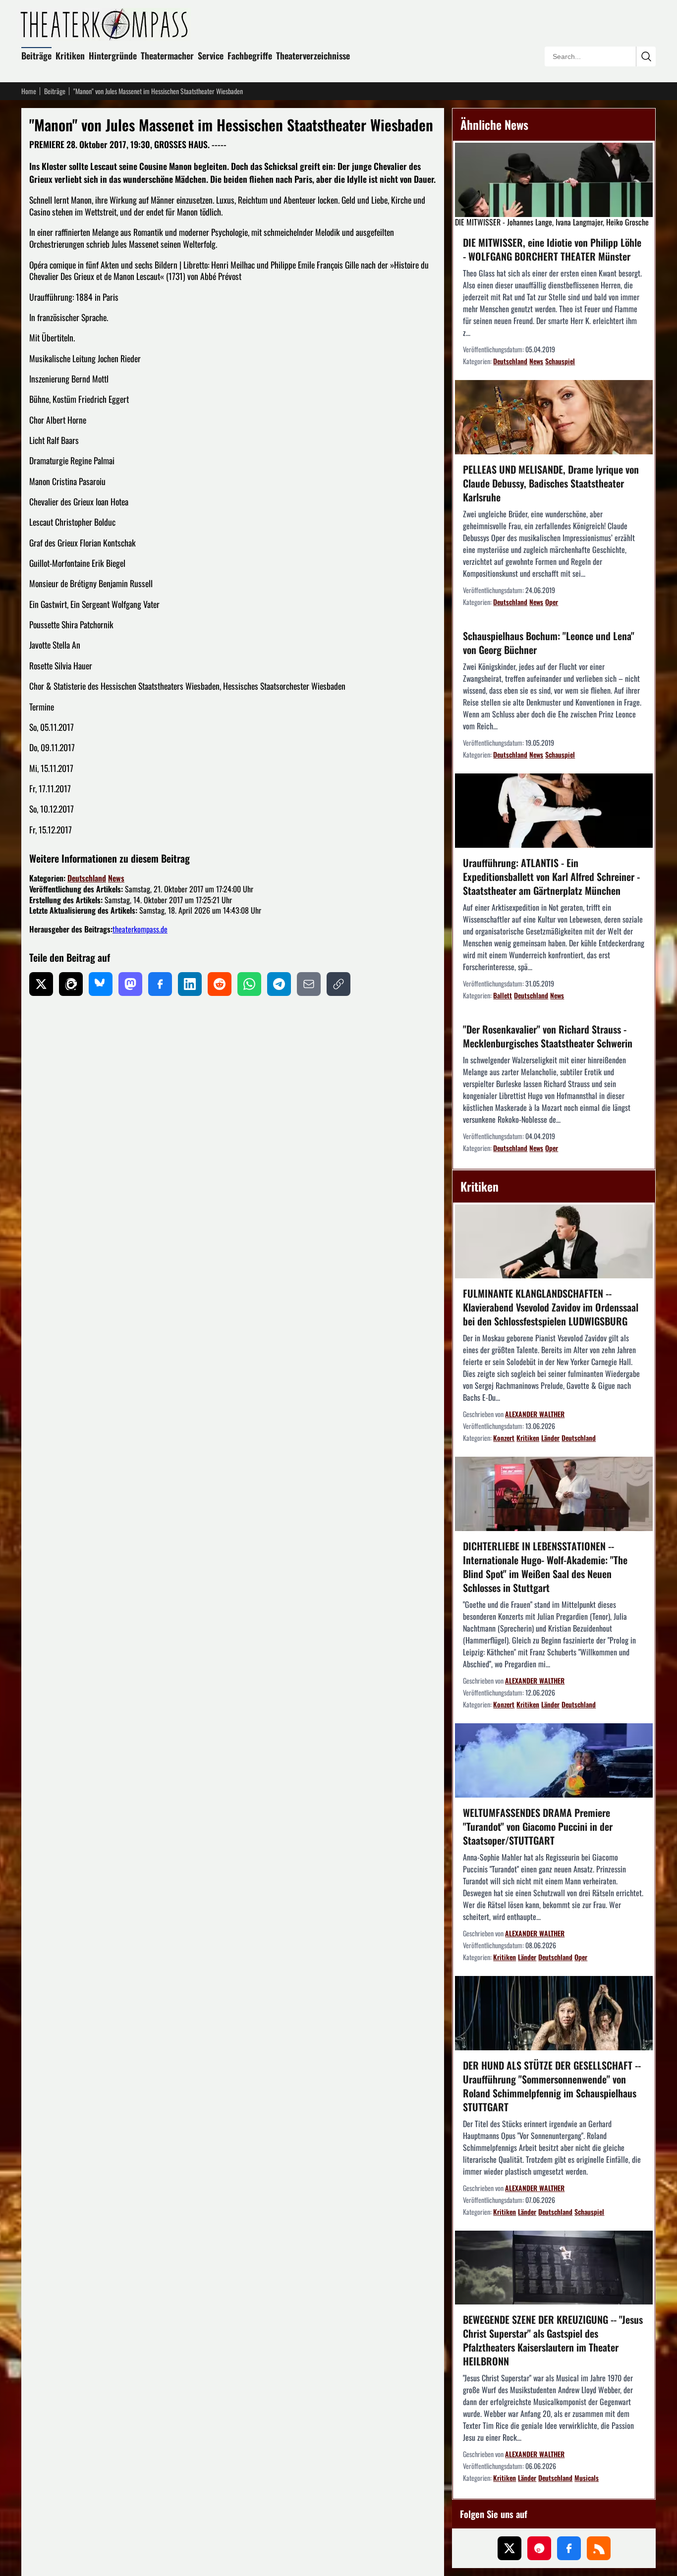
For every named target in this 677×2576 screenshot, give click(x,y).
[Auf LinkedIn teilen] (190, 984)
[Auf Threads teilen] (71, 984)
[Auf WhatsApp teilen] (249, 984)
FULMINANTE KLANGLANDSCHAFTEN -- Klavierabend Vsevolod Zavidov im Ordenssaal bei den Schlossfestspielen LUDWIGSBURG (551, 1307)
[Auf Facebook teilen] (160, 984)
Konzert (504, 1438)
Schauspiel (560, 361)
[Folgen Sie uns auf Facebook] (569, 2548)
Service (211, 55)
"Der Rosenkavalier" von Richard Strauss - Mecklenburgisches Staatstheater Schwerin (548, 1036)
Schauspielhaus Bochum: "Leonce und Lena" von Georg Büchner (549, 643)
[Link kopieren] (338, 984)
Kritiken (70, 55)
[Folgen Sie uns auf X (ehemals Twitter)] (509, 2548)
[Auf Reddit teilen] (220, 984)
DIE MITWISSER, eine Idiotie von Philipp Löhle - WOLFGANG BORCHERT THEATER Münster (552, 249)
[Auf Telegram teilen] (279, 984)
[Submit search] (646, 56)
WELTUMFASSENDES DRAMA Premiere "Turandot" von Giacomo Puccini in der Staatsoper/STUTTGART (538, 1826)
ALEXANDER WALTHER (535, 1414)
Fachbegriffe (250, 55)
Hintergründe (113, 55)
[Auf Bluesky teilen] (101, 984)
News (116, 878)
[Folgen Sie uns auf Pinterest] (539, 2548)
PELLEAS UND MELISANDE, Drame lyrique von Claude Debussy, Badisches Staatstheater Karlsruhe (551, 483)
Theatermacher (167, 55)
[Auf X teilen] (41, 984)
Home (29, 91)
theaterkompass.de (140, 929)
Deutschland (87, 878)
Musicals (587, 2478)
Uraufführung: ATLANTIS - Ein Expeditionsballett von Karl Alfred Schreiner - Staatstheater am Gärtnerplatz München (551, 877)
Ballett (503, 995)
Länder (550, 1438)
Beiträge (36, 55)
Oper (552, 602)
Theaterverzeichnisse (313, 55)
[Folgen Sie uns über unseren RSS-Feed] (599, 2548)
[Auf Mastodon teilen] (130, 984)
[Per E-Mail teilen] (309, 984)
